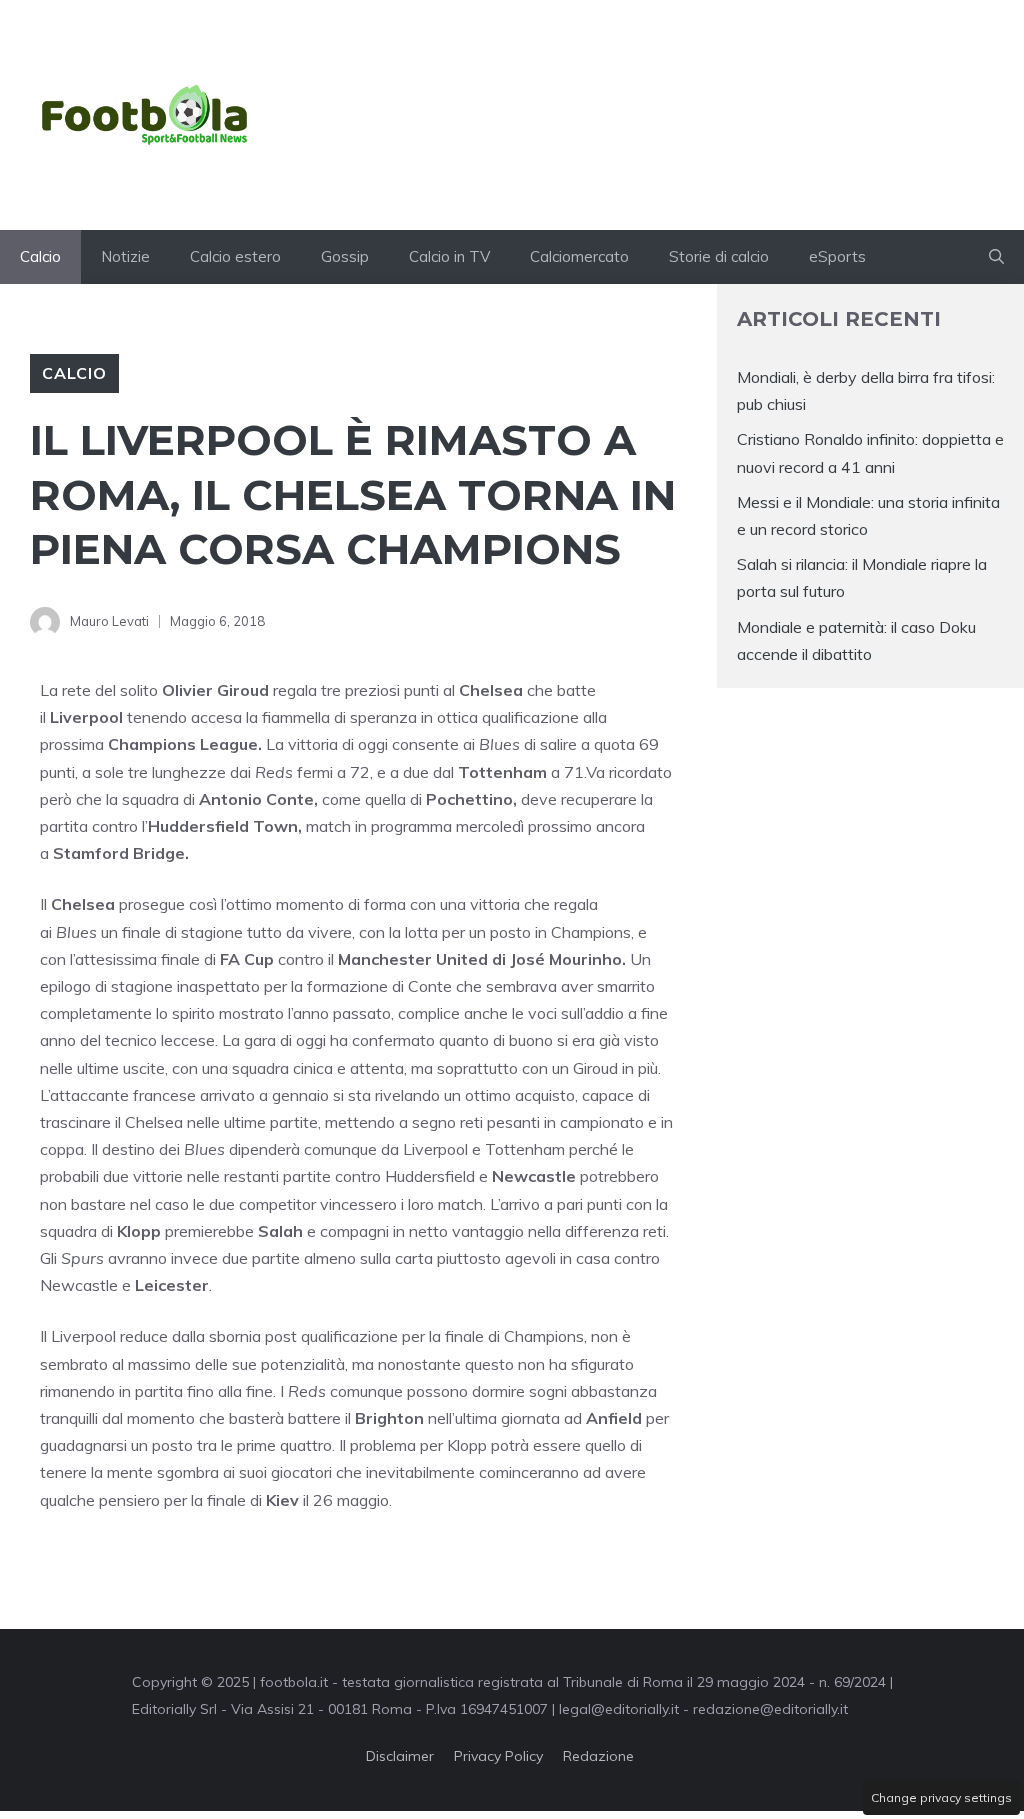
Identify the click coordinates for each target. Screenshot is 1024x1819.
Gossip (345, 256)
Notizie (125, 256)
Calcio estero (235, 256)
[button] (996, 257)
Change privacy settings (941, 1797)
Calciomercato (579, 256)
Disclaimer (400, 1756)
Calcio (40, 256)
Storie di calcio (719, 256)
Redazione (598, 1756)
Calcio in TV (449, 256)
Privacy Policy (498, 1756)
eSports (837, 256)
